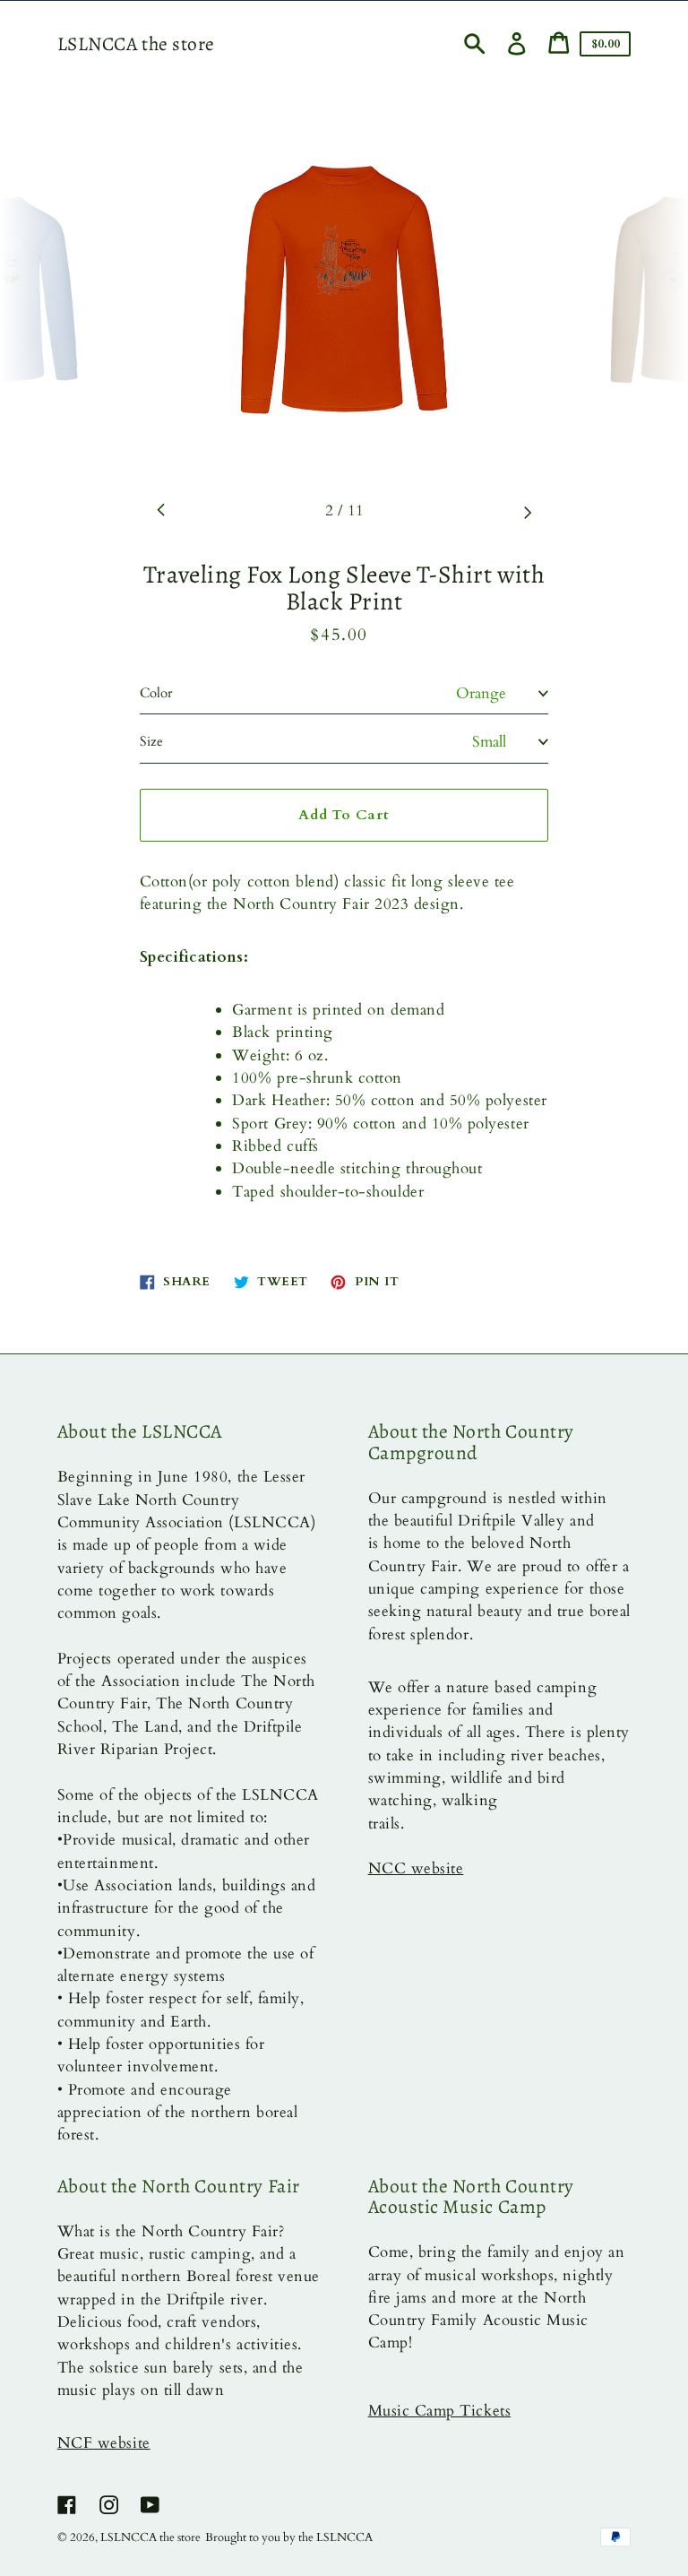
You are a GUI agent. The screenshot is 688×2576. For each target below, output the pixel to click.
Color (156, 693)
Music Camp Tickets (440, 2411)
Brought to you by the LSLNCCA (289, 2537)
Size (151, 741)
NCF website (104, 2443)
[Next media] (528, 511)
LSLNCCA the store (136, 44)
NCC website (416, 1868)
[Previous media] (161, 511)
